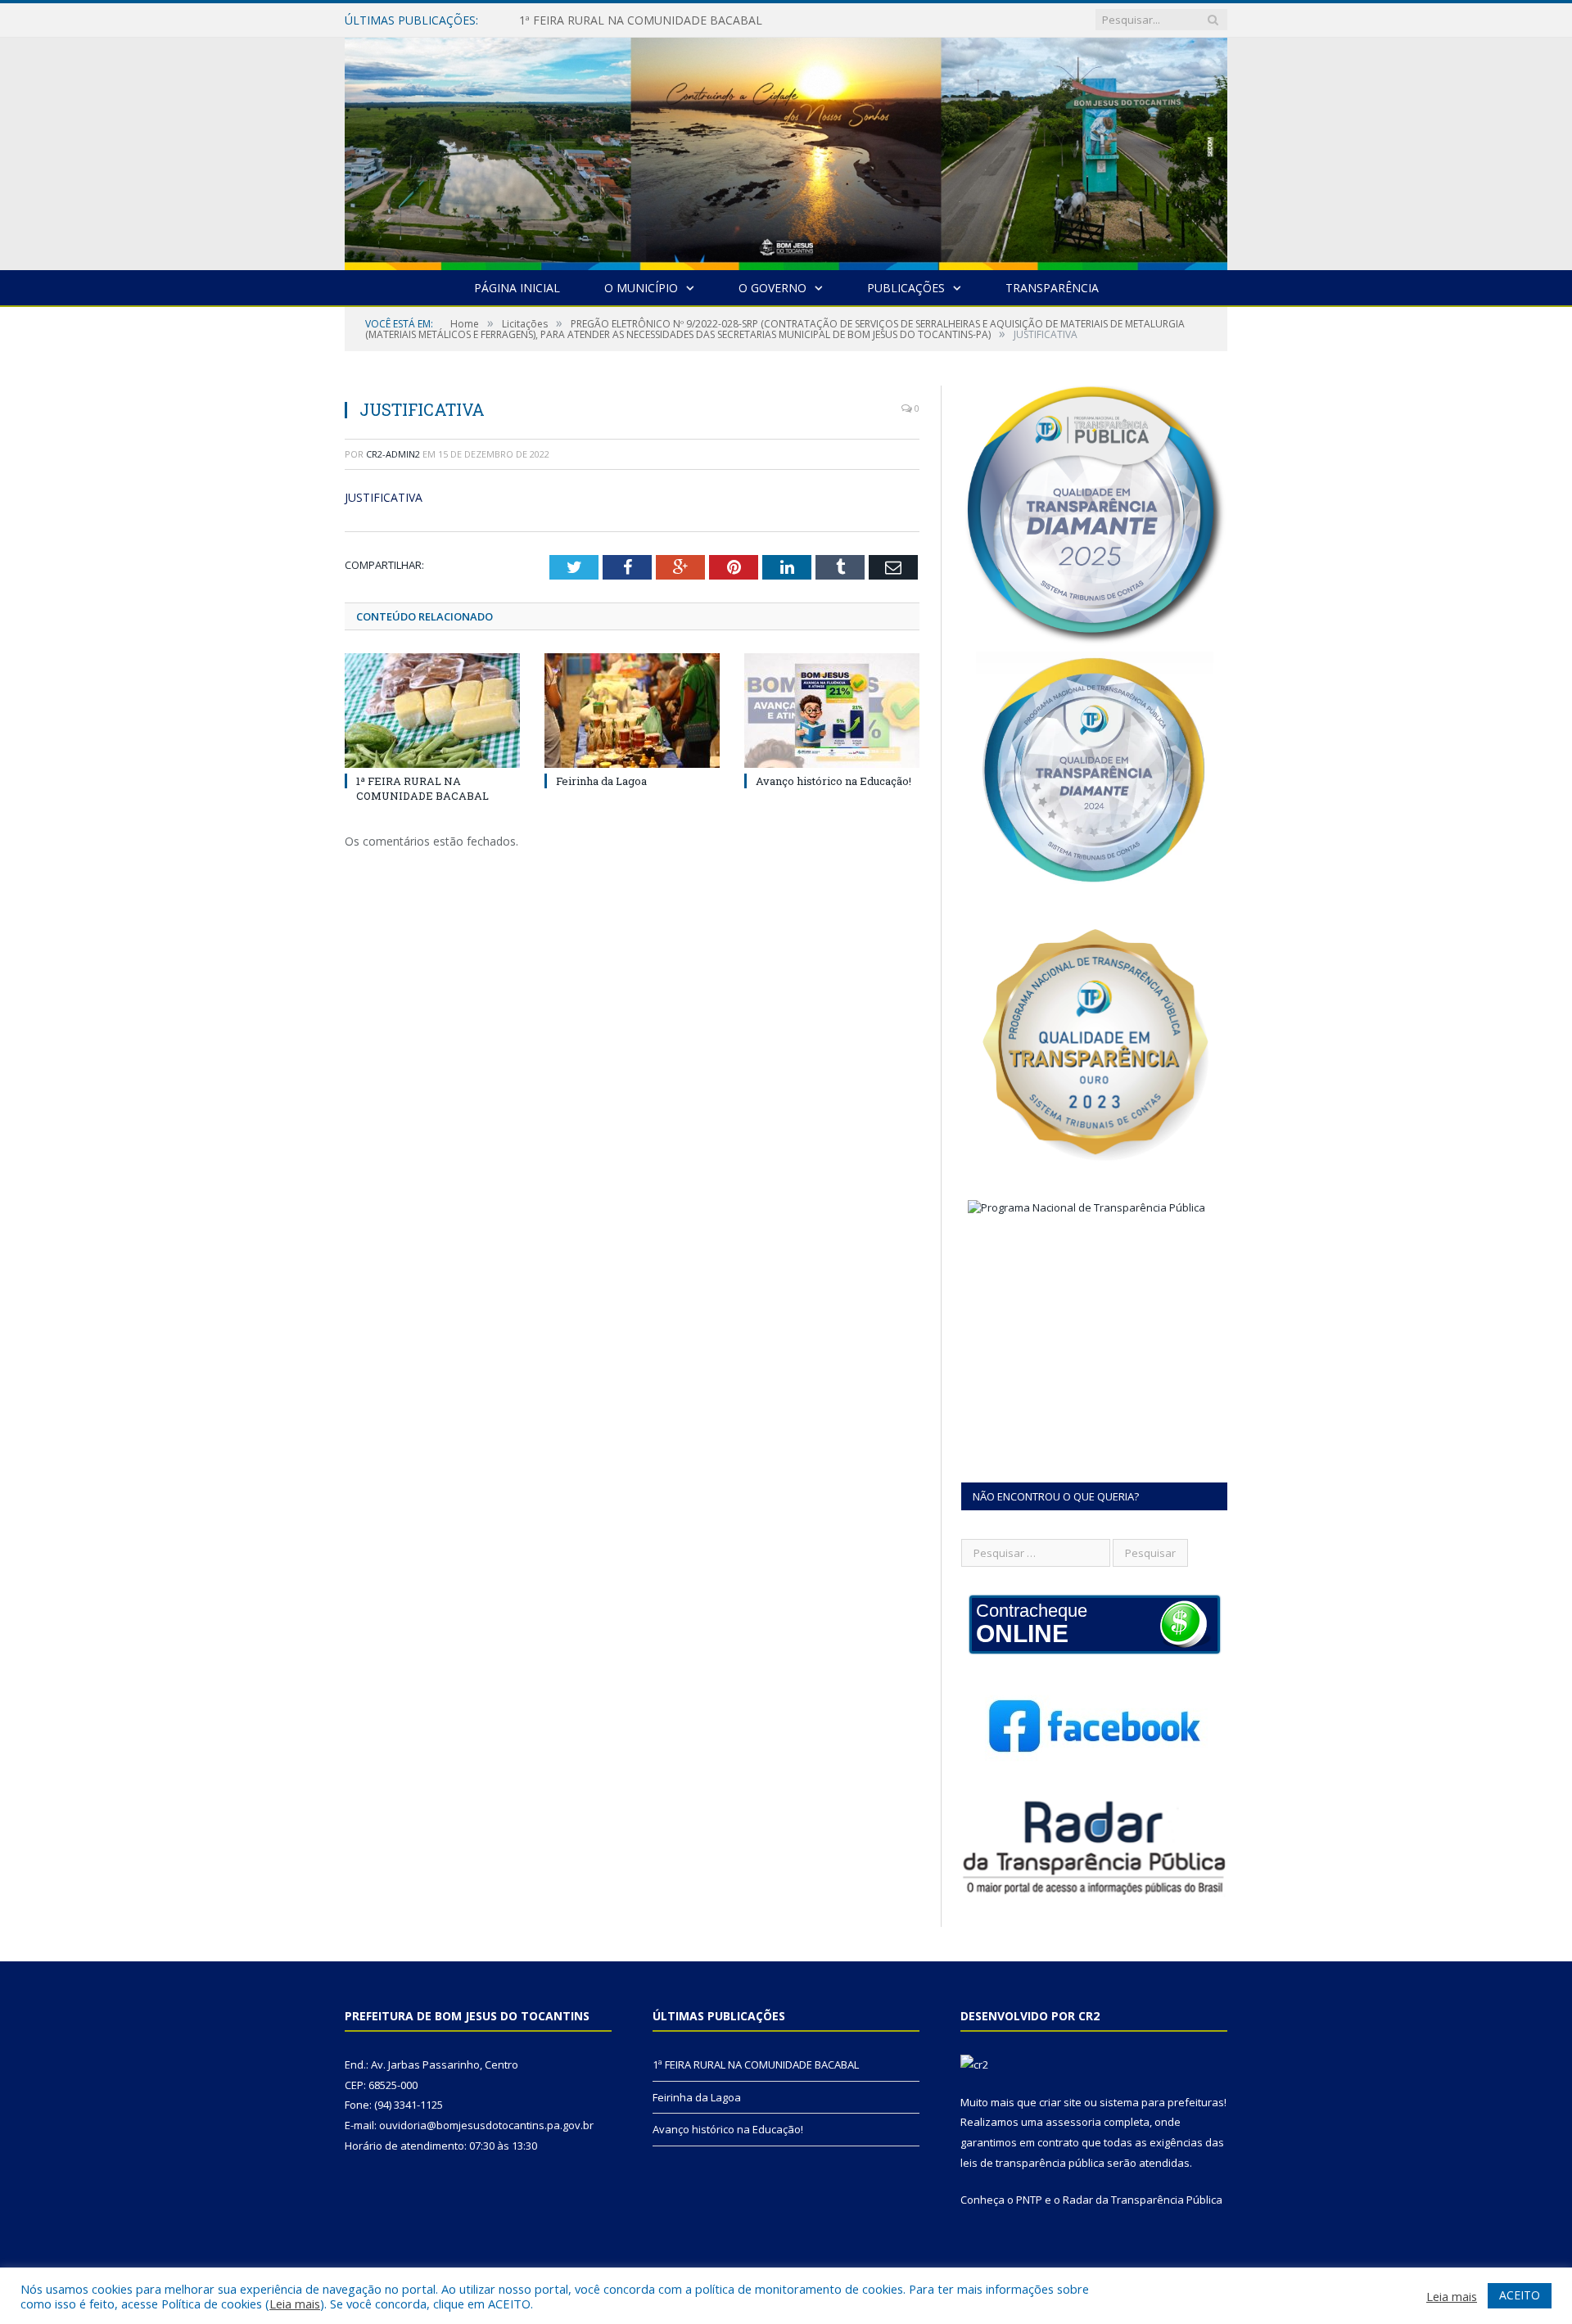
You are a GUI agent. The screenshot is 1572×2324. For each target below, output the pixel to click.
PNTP (1029, 2200)
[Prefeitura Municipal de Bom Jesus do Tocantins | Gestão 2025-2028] (786, 150)
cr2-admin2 (393, 454)
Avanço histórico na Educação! (833, 781)
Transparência (1052, 288)
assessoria (1073, 2122)
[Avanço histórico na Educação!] (832, 711)
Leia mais (295, 2304)
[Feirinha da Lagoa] (632, 711)
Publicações (906, 288)
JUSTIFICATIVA (384, 497)
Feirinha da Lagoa (567, 20)
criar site (1060, 2102)
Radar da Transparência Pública (1143, 2200)
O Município (641, 288)
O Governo (772, 288)
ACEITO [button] (1520, 2295)
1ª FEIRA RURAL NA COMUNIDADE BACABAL (422, 788)
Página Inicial (517, 288)
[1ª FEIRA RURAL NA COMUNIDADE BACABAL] (432, 711)
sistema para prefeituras (1162, 2102)
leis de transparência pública (1032, 2163)
